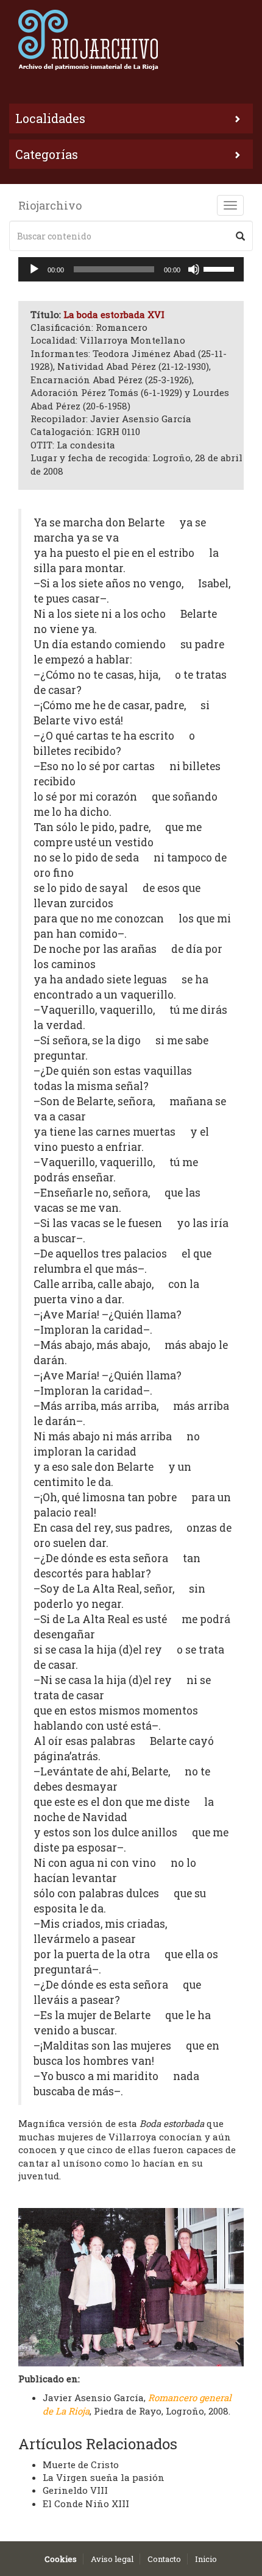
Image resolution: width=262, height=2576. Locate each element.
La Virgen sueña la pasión (104, 2477)
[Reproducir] (34, 269)
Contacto (164, 2559)
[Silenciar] (194, 269)
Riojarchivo (50, 205)
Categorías (47, 154)
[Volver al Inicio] (131, 40)
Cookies (61, 2559)
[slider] (221, 268)
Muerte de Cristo (81, 2465)
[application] (131, 269)
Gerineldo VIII (75, 2490)
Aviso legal (112, 2559)
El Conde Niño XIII (86, 2503)
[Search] (240, 236)
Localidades (50, 118)
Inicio (206, 2559)
